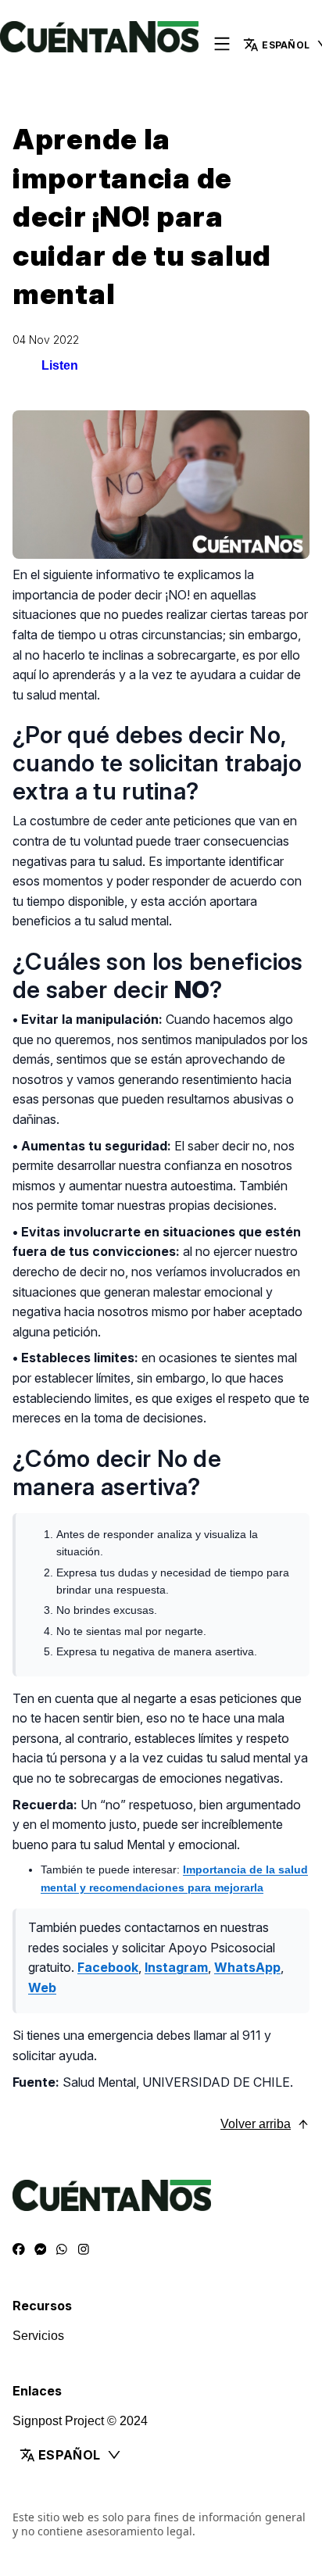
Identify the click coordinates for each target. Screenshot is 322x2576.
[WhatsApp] (62, 2249)
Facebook (108, 1967)
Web (42, 1987)
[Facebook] (19, 2249)
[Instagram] (84, 2249)
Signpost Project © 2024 (80, 2421)
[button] (161, 2455)
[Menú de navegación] (222, 45)
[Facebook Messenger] (41, 2249)
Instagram (176, 1967)
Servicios (38, 2336)
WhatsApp (247, 1967)
